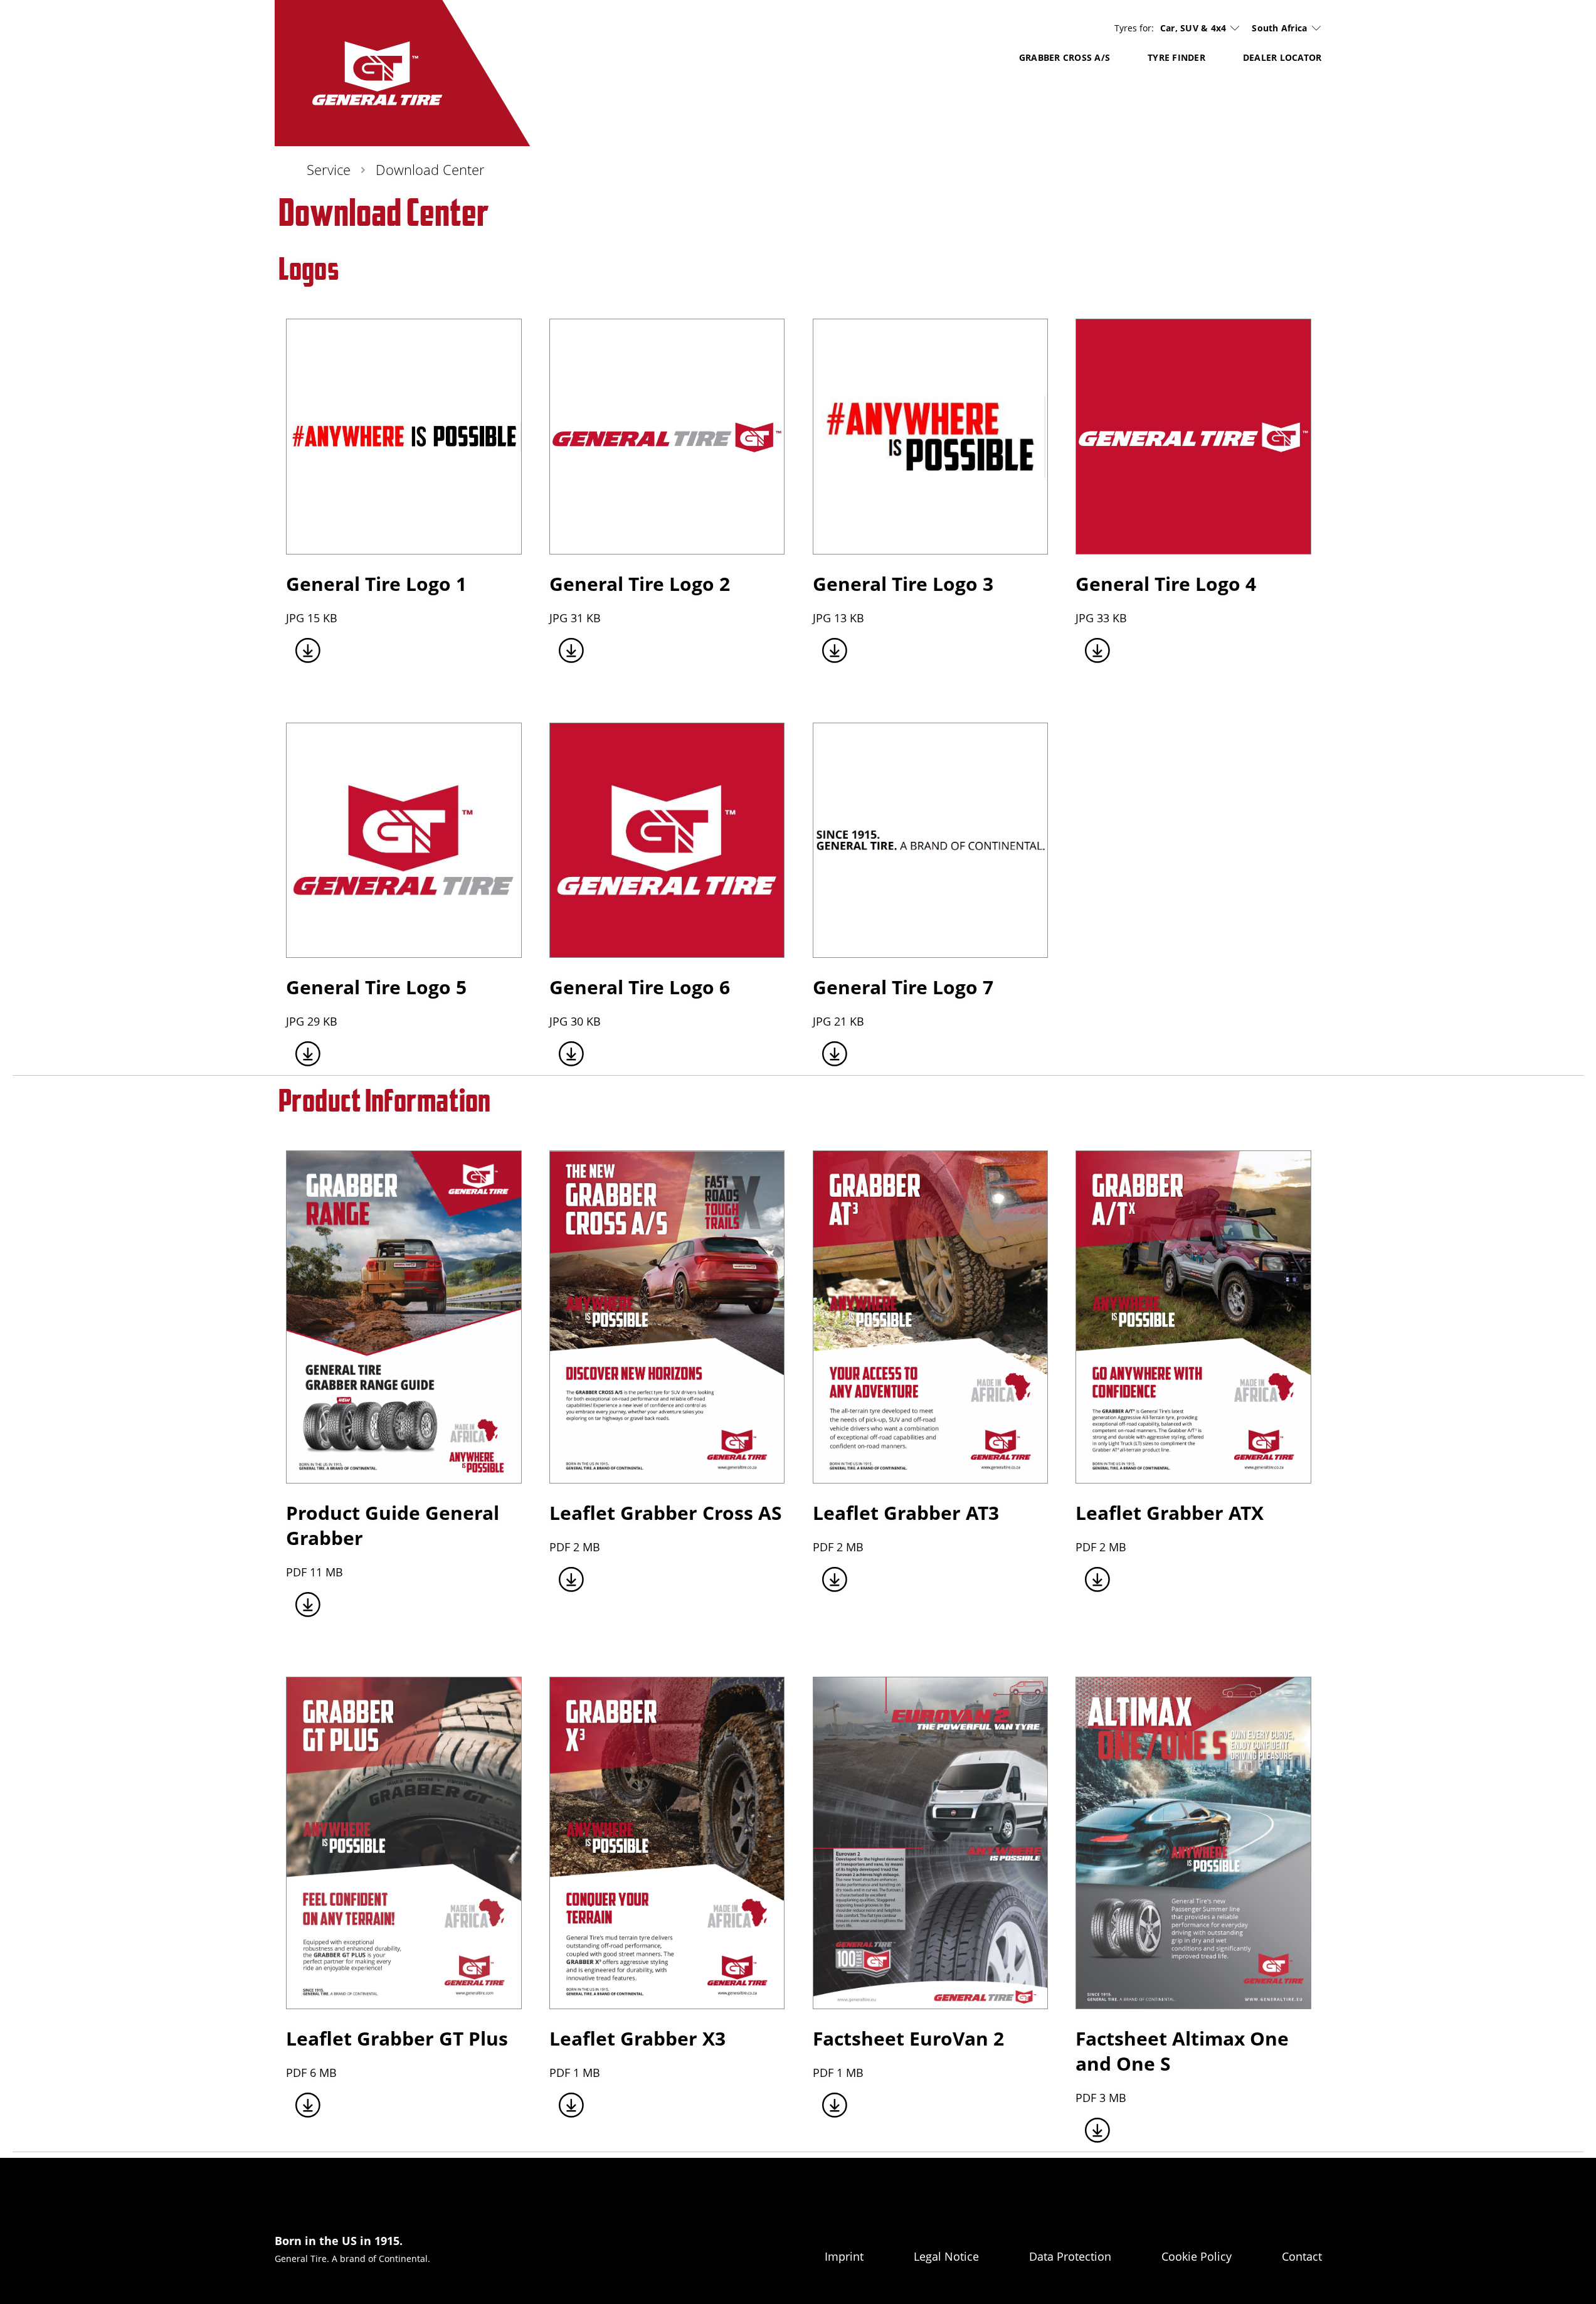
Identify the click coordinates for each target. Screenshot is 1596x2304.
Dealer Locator (1282, 57)
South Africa (1279, 28)
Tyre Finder (1176, 57)
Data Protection (1070, 2256)
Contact (1302, 2256)
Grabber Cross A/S (1065, 57)
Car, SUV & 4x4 (1193, 28)
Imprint (844, 2256)
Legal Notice (946, 2256)
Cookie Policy (1197, 2256)
